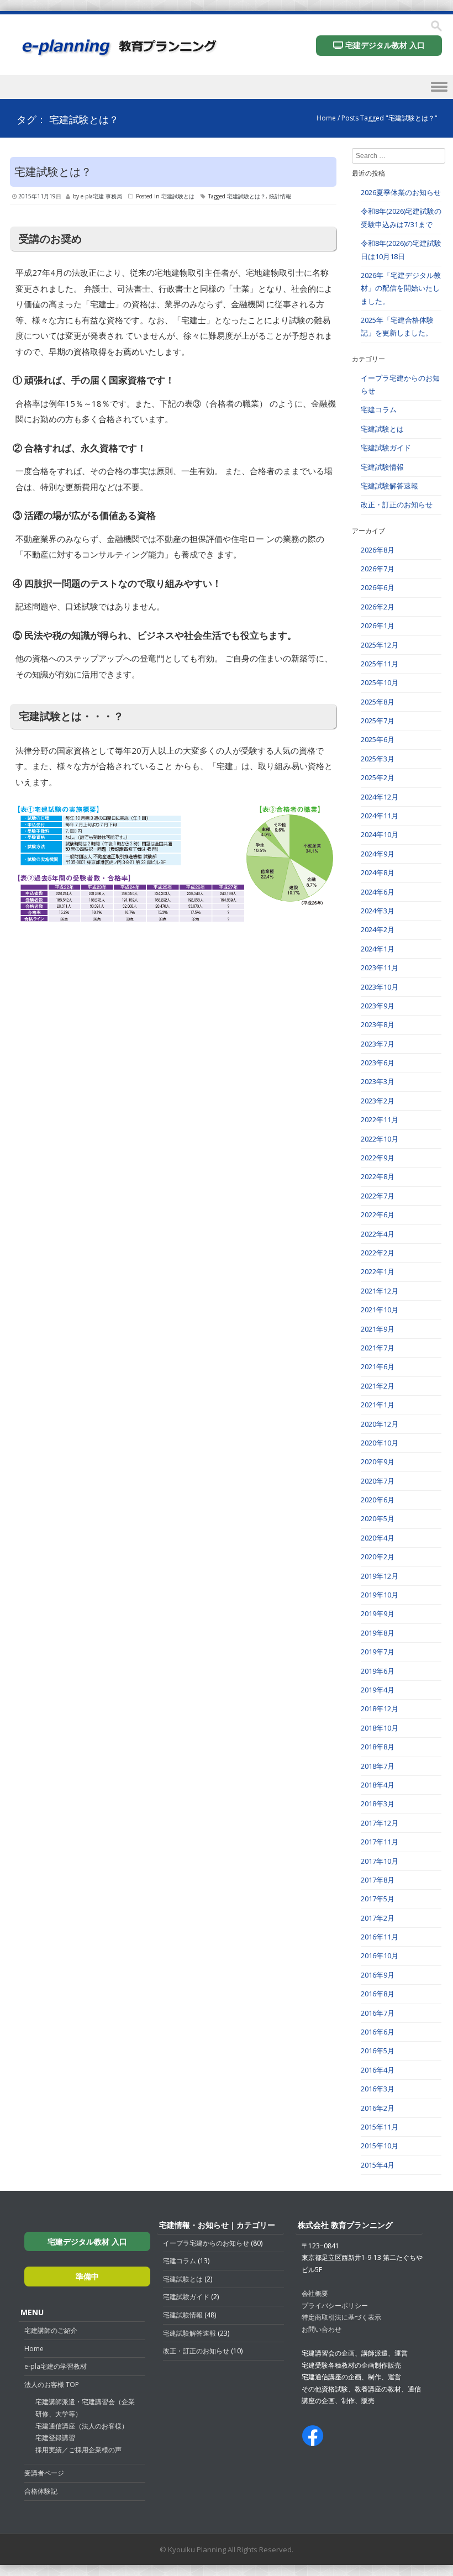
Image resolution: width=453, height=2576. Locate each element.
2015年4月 (378, 2165)
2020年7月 (378, 1481)
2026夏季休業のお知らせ (401, 192)
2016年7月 (378, 2013)
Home (326, 118)
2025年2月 (378, 777)
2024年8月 (378, 872)
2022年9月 (378, 1158)
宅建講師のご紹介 (51, 2330)
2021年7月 (378, 1348)
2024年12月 (380, 797)
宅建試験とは (178, 196)
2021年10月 (380, 1310)
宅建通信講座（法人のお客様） (82, 2426)
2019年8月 (378, 1633)
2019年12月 (380, 1576)
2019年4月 (378, 1690)
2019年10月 (380, 1595)
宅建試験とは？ (53, 172)
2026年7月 (378, 569)
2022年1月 (378, 1271)
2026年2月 (378, 607)
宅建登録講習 (55, 2438)
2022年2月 (378, 1253)
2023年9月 (378, 1006)
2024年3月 (378, 911)
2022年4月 (378, 1234)
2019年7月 (378, 1652)
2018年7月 (378, 1766)
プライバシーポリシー (335, 2306)
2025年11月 (380, 664)
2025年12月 (380, 645)
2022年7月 (378, 1196)
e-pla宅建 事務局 (101, 196)
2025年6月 (378, 739)
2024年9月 (378, 854)
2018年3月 (378, 1804)
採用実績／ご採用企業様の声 (78, 2450)
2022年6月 (378, 1215)
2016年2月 (378, 2108)
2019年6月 (378, 1671)
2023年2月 (378, 1101)
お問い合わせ (322, 2329)
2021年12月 (380, 1291)
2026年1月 (378, 625)
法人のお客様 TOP (52, 2385)
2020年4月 (378, 1538)
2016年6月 (378, 2032)
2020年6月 (378, 1500)
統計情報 (280, 196)
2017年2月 (378, 1918)
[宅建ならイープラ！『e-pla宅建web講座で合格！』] (118, 54)
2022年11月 (380, 1119)
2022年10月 (380, 1139)
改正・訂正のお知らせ (397, 504)
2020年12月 (380, 1424)
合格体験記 (41, 2491)
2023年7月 (378, 1044)
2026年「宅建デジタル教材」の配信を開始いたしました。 (401, 288)
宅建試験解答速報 (389, 486)
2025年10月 (380, 682)
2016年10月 (380, 1955)
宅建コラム (379, 409)
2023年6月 (378, 1063)
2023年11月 (380, 968)
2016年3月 (378, 2089)
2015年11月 (380, 2127)
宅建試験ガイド (386, 448)
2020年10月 (380, 1443)
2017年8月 (378, 1880)
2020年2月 (378, 1557)
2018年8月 (378, 1747)
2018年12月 (380, 1708)
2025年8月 (378, 702)
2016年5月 (378, 2051)
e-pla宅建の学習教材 (56, 2366)
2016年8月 (378, 1994)
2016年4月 (378, 2070)
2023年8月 (378, 1024)
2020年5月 (378, 1518)
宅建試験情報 (382, 467)
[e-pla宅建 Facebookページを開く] (313, 2441)
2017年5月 (378, 1899)
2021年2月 (378, 1386)
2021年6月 (378, 1366)
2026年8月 (378, 550)
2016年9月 (378, 1975)
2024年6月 (378, 892)
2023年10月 (380, 987)
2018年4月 (378, 1785)
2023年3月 (378, 1081)
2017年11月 (380, 1842)
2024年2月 (378, 929)
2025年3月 (378, 759)
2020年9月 (378, 1462)
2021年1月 (378, 1405)
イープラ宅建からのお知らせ (206, 2243)
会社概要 (315, 2293)
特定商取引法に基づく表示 (341, 2317)
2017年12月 (380, 1823)
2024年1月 (378, 949)
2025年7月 (378, 721)
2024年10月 (380, 834)
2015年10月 (380, 2146)
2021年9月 (378, 1329)
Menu (227, 89)
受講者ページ (44, 2473)
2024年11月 (380, 816)
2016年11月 (380, 1937)
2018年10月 (380, 1728)
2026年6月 (378, 587)
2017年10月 (380, 1861)
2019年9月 (378, 1613)
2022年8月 (378, 1176)
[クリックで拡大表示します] (176, 924)
